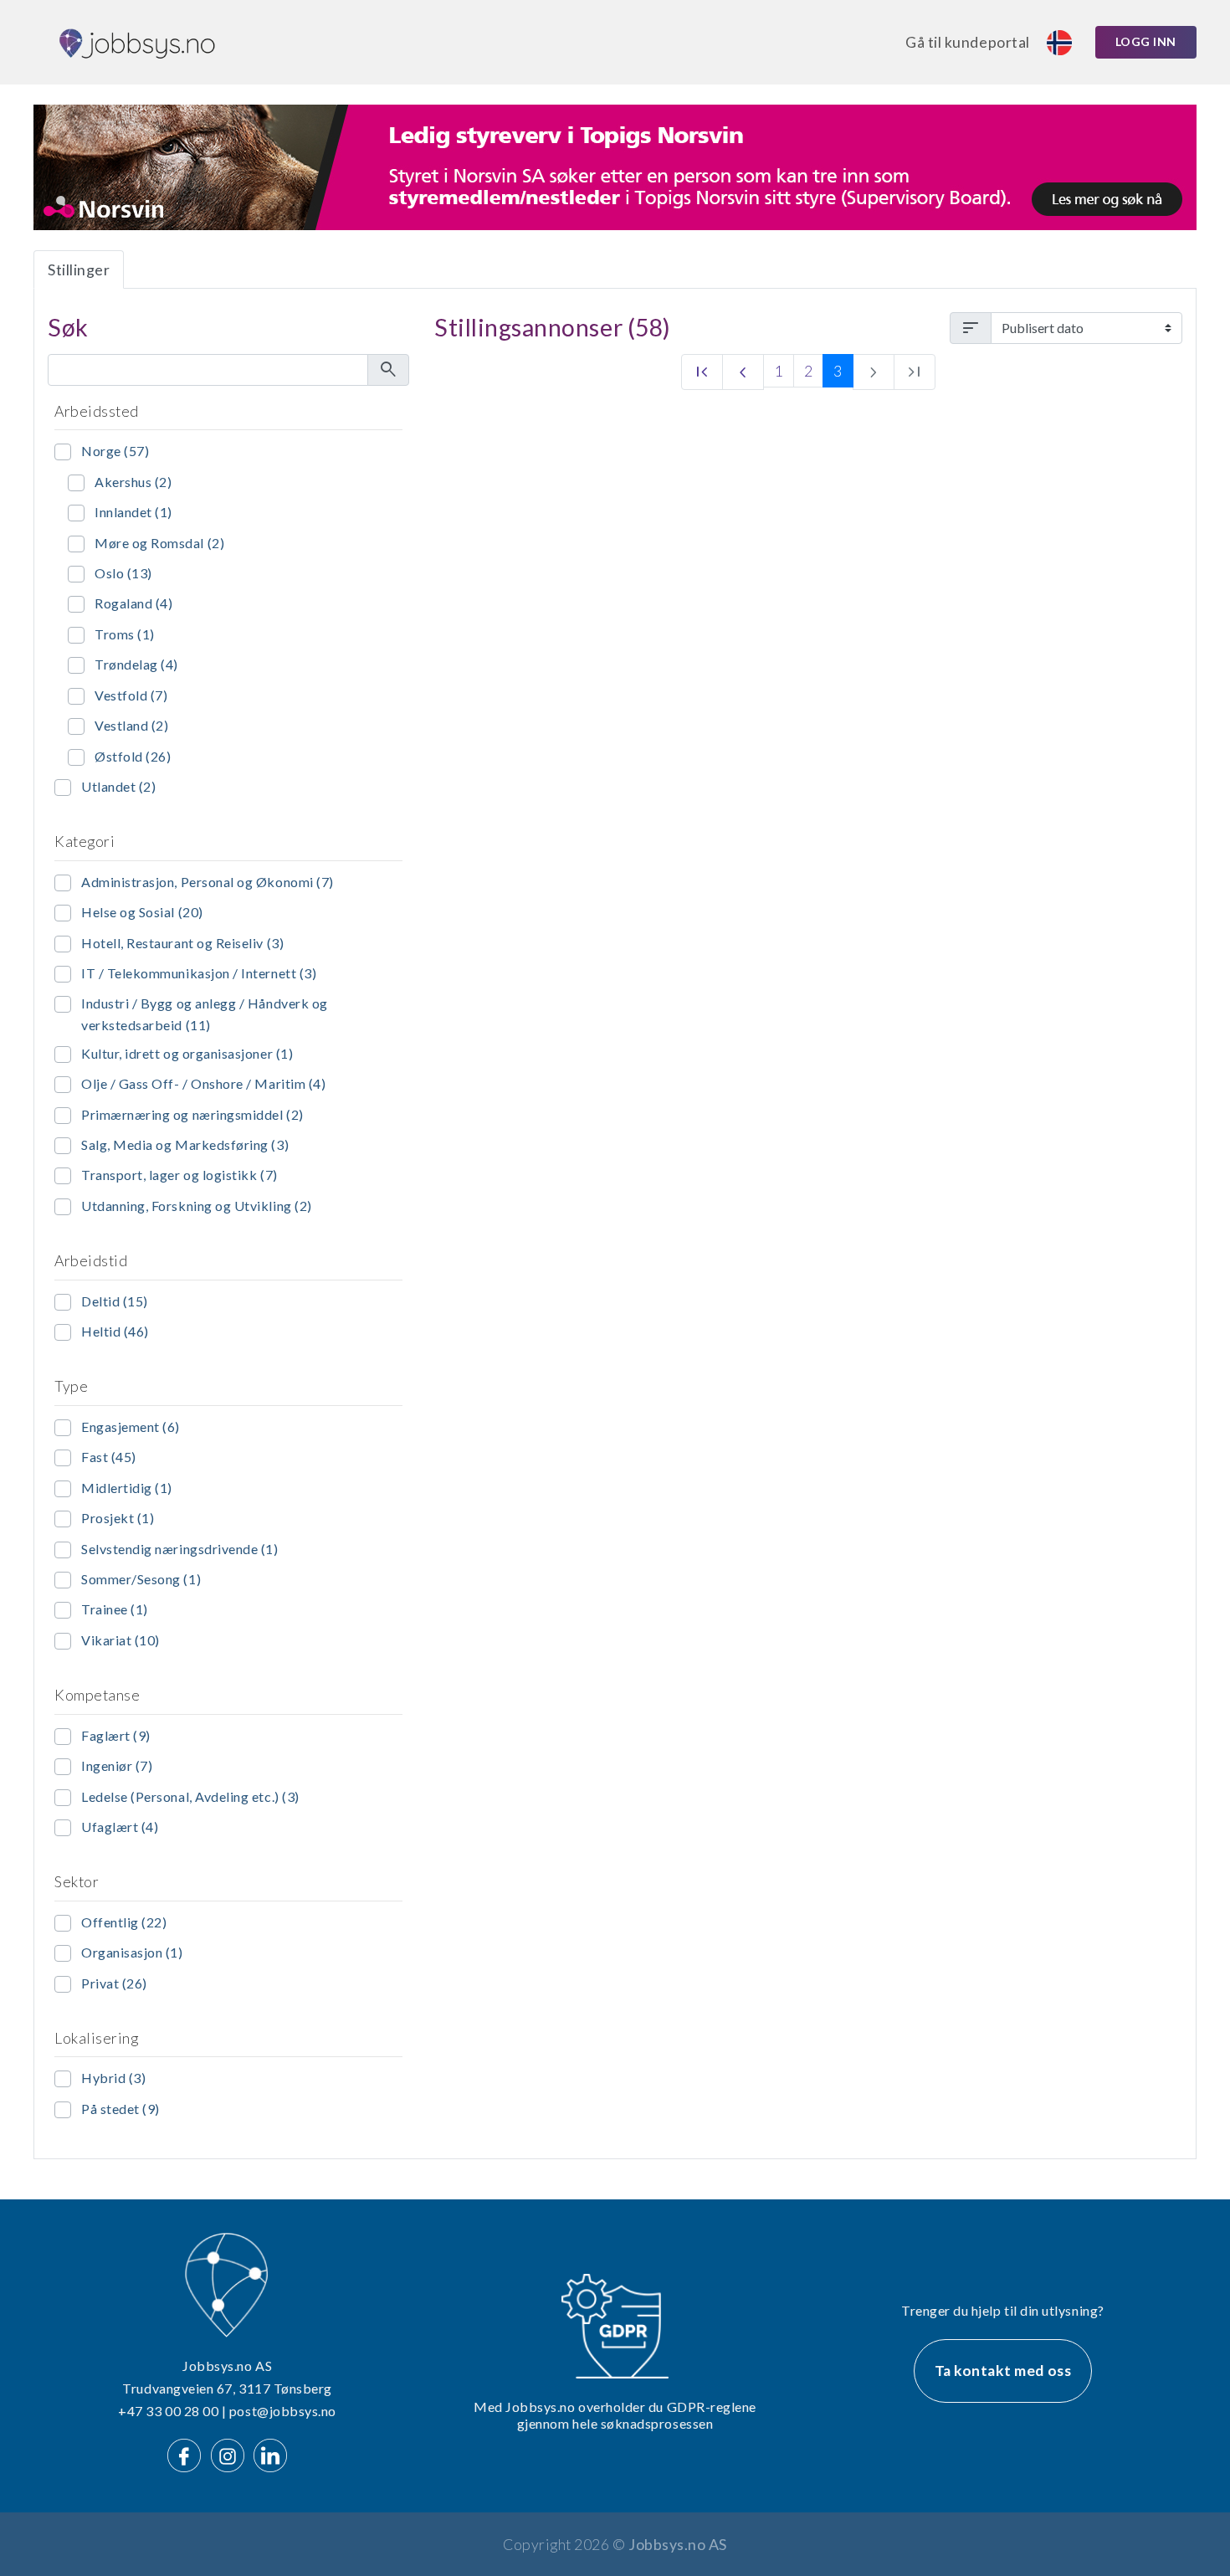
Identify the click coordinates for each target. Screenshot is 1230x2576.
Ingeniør (117, 1765)
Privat (114, 1983)
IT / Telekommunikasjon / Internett (199, 973)
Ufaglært (120, 1827)
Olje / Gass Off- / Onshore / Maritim (203, 1083)
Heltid (115, 1331)
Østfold (133, 756)
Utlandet (118, 786)
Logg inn (1146, 41)
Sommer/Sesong (141, 1579)
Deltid (115, 1301)
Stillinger (79, 269)
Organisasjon (132, 1952)
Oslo (123, 573)
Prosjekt (118, 1518)
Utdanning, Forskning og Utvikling (197, 1206)
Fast (109, 1457)
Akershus (133, 482)
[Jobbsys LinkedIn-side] (270, 2453)
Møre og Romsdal (159, 543)
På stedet (120, 2109)
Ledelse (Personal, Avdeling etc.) (190, 1796)
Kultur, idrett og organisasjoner (187, 1053)
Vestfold (131, 695)
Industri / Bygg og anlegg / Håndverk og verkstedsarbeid (205, 1014)
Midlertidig (127, 1488)
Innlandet (133, 512)
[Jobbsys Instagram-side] (231, 2453)
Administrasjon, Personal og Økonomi (208, 882)
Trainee (115, 1609)
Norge (115, 451)
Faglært (116, 1735)
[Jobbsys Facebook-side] (187, 2453)
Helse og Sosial (142, 912)
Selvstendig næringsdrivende (180, 1549)
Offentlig (124, 1922)
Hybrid (113, 2078)
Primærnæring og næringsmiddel (192, 1114)
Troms (125, 634)
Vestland (131, 725)
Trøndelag (136, 664)
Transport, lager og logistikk (179, 1175)
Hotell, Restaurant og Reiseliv (182, 943)
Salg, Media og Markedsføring (185, 1144)
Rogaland (133, 603)
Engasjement (131, 1427)
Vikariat (120, 1640)
